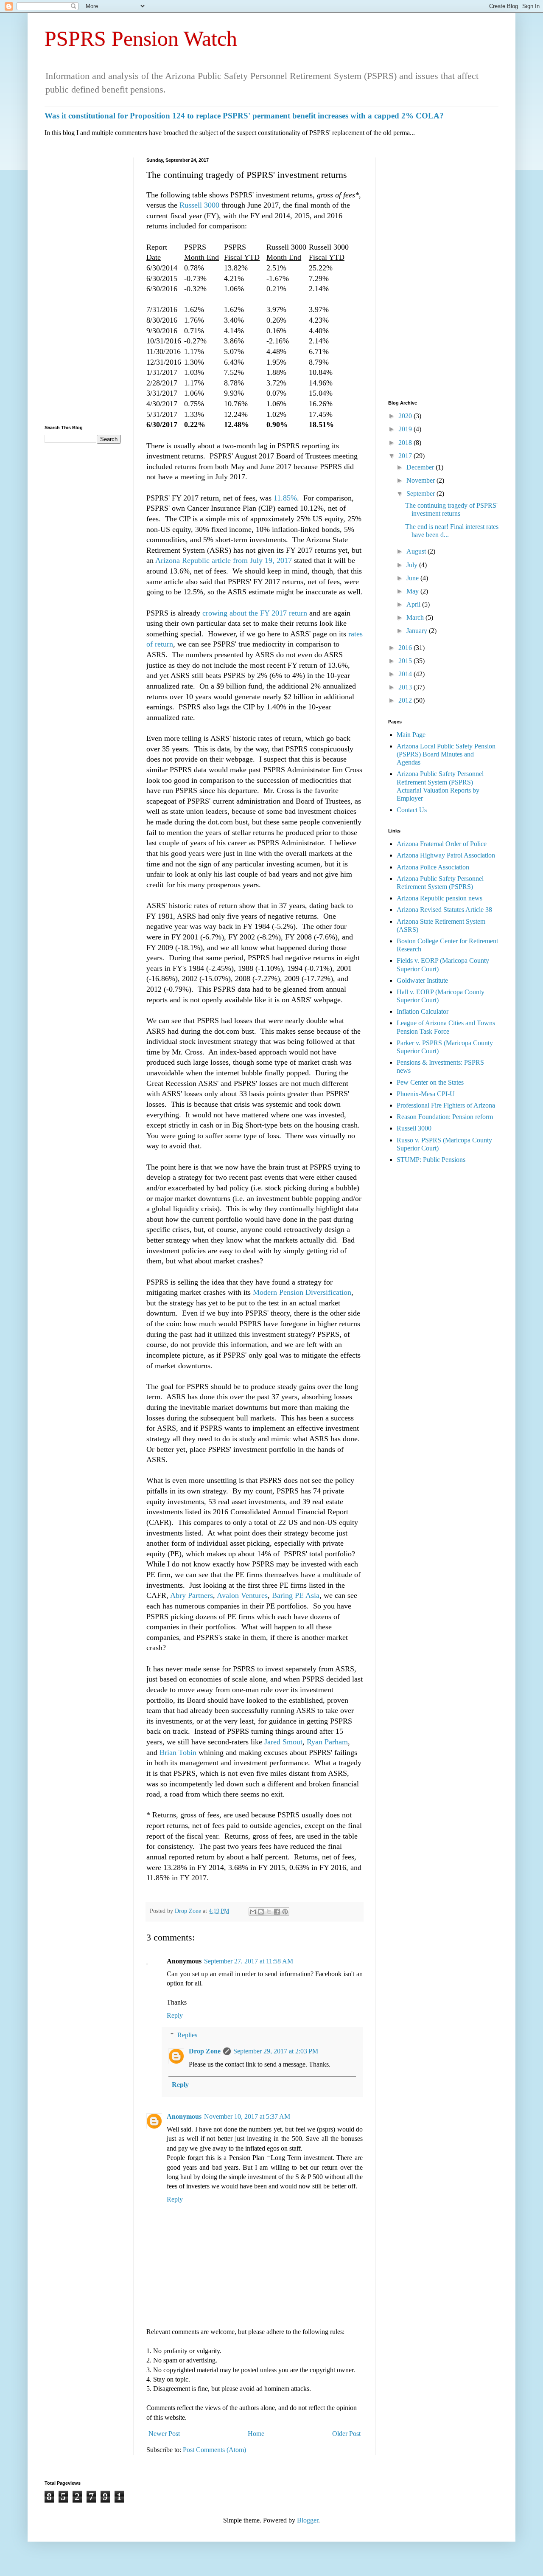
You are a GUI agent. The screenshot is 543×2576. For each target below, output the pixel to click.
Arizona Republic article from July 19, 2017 (224, 560)
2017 (406, 456)
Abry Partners (192, 1595)
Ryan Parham (327, 1742)
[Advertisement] (83, 285)
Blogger (308, 2520)
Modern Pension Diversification (302, 1292)
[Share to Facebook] (277, 1912)
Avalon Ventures (242, 1595)
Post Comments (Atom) (214, 2450)
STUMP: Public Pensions (431, 1160)
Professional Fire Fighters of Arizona (446, 1105)
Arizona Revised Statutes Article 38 (444, 910)
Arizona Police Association (433, 867)
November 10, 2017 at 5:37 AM (247, 2116)
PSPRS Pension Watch (141, 39)
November (421, 480)
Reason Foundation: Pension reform (445, 1117)
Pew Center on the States (430, 1082)
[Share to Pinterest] (285, 1912)
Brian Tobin (178, 1752)
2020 (406, 416)
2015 (406, 661)
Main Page (411, 735)
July (413, 565)
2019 (406, 429)
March (416, 617)
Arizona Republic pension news (439, 898)
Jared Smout (283, 1742)
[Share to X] (269, 1912)
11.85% (285, 498)
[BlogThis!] (261, 1912)
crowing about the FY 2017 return (255, 613)
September (421, 494)
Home (256, 2434)
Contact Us (412, 810)
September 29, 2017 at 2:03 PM (276, 2051)
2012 (406, 700)
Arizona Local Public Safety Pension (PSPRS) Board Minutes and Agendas (446, 754)
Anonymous (184, 2116)
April (414, 604)
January (418, 631)
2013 (406, 687)
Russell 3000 (199, 205)
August (417, 551)
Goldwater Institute (422, 980)
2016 (406, 648)
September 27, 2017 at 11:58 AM (249, 1961)
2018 (406, 443)
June (413, 578)
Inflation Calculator (423, 1011)
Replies (187, 2035)
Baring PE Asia (296, 1595)
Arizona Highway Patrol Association (446, 855)
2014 (406, 674)
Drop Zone (189, 1911)
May (413, 591)
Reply (175, 2015)
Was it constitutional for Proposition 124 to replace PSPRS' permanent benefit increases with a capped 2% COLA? (244, 116)
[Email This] (253, 1912)
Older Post (346, 2434)
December (421, 467)
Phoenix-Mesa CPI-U (426, 1094)
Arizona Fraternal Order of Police (442, 844)
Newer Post (164, 2434)
